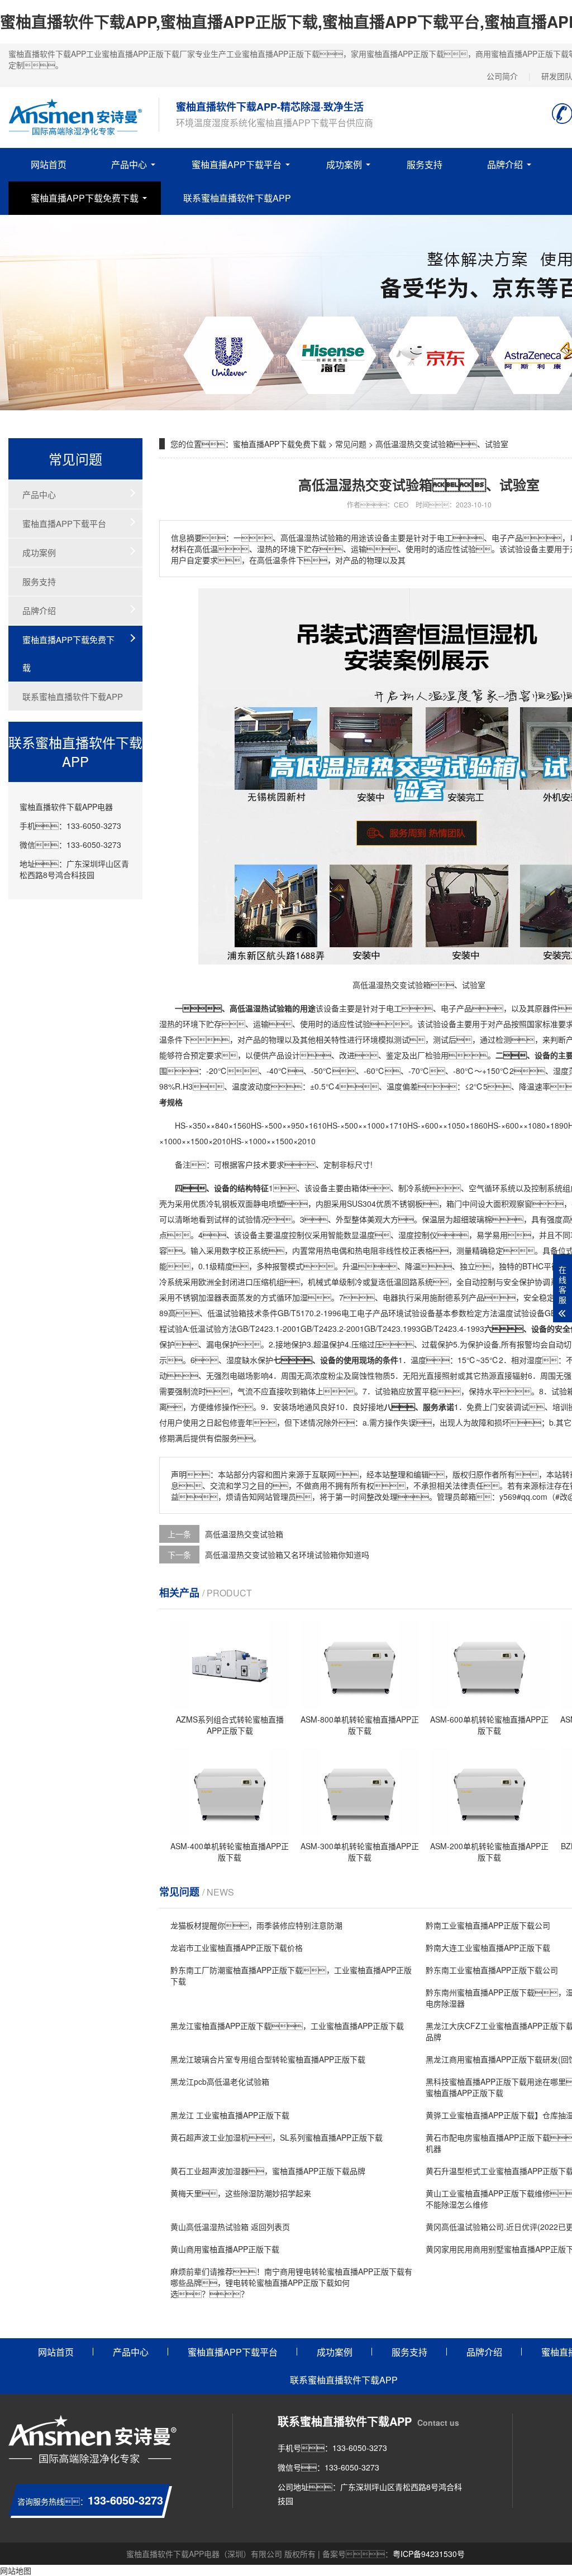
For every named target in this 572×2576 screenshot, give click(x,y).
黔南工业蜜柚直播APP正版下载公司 (488, 1925)
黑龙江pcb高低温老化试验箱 (220, 2081)
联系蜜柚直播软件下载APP (237, 198)
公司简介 (502, 76)
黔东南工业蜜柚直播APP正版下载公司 (492, 1970)
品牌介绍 (505, 164)
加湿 (300, 1297)
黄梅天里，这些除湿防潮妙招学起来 (241, 2193)
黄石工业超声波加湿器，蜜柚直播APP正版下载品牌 (268, 2171)
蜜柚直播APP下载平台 (237, 164)
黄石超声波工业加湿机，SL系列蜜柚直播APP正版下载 (277, 2137)
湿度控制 (414, 1235)
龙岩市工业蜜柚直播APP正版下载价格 (237, 1947)
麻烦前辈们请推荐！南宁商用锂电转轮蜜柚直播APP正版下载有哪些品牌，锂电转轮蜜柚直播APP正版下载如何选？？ (291, 2282)
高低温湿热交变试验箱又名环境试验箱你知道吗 (287, 1555)
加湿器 (210, 1297)
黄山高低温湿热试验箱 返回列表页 (230, 2227)
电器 (390, 1297)
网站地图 (16, 2570)
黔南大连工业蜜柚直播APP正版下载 (488, 1947)
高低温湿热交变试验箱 (244, 1534)
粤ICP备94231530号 (429, 2554)
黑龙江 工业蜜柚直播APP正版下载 (230, 2115)
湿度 (561, 1071)
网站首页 (49, 164)
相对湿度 (527, 1360)
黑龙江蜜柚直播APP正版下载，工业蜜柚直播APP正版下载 (287, 2026)
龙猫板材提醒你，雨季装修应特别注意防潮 (256, 1925)
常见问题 (351, 444)
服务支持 (425, 164)
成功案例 (344, 164)
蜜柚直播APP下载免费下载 (85, 198)
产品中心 (129, 164)
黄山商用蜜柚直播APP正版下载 (225, 2249)
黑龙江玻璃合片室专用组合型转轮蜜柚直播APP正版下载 (268, 2059)
